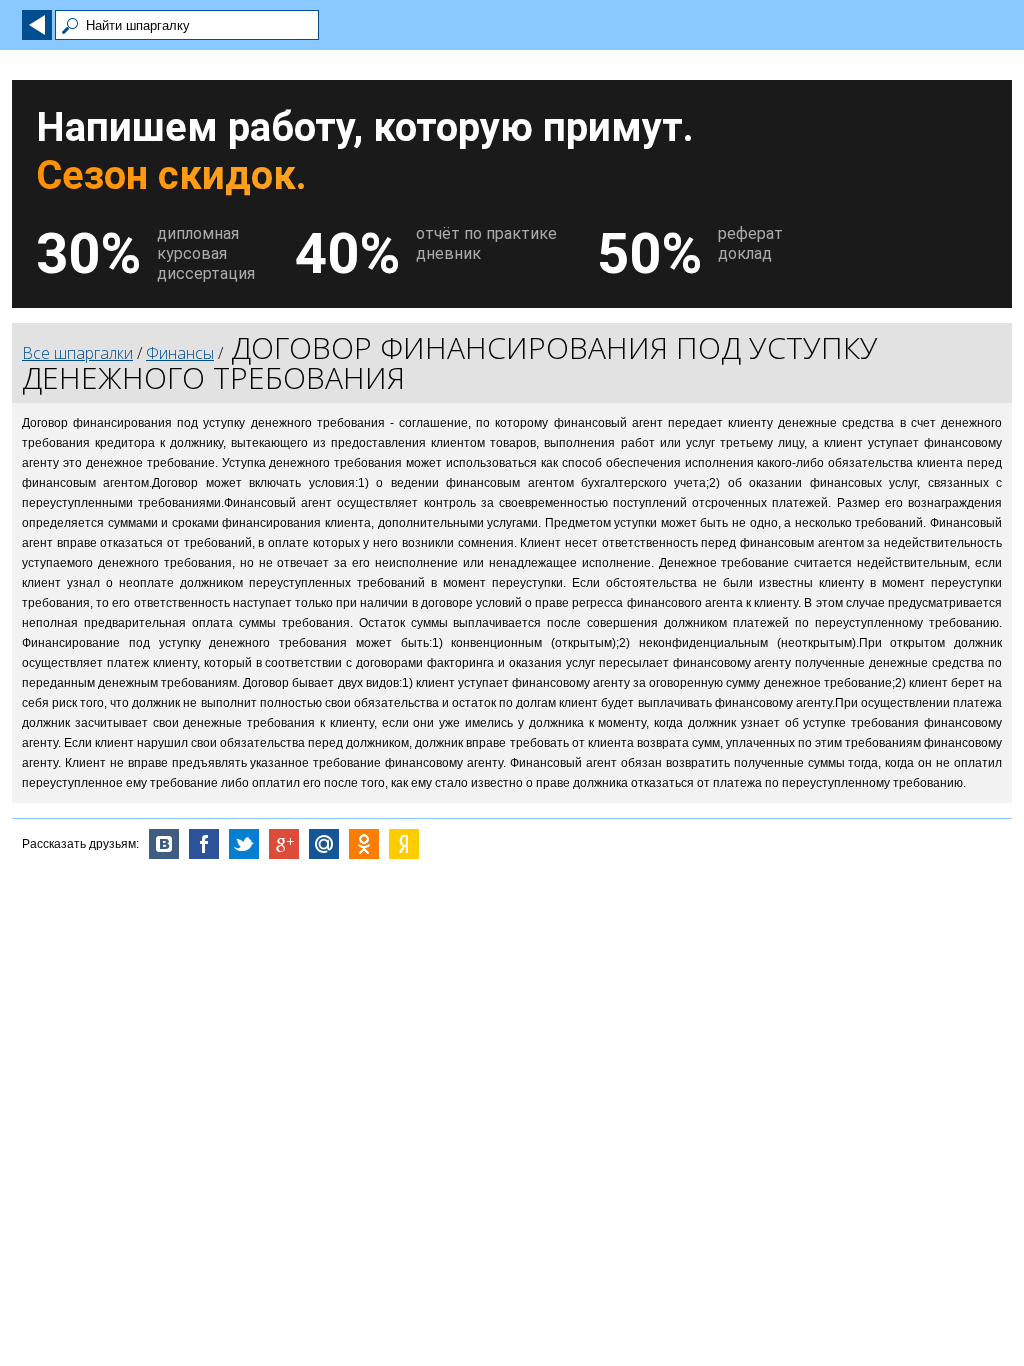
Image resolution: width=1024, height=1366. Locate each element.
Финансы (180, 353)
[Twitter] (244, 844)
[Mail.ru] (324, 844)
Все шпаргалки (77, 353)
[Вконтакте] (164, 844)
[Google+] (284, 844)
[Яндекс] (404, 844)
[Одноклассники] (364, 844)
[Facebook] (204, 844)
